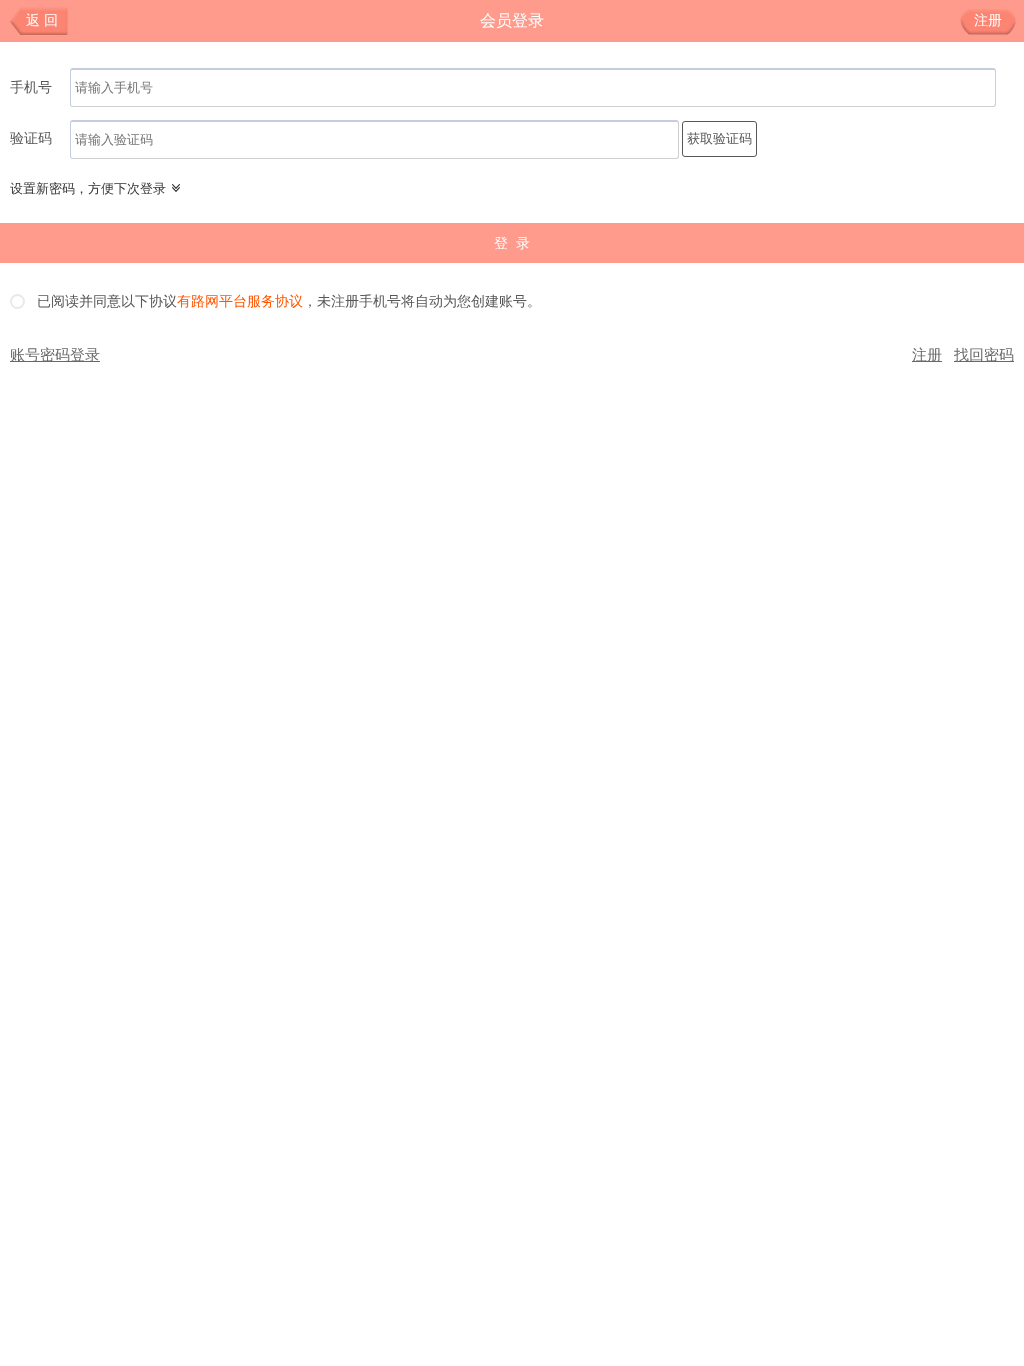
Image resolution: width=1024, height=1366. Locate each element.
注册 (988, 20)
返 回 (42, 20)
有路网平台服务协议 (240, 302)
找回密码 (984, 355)
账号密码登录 (55, 355)
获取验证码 (719, 138)
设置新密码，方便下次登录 (88, 188)
